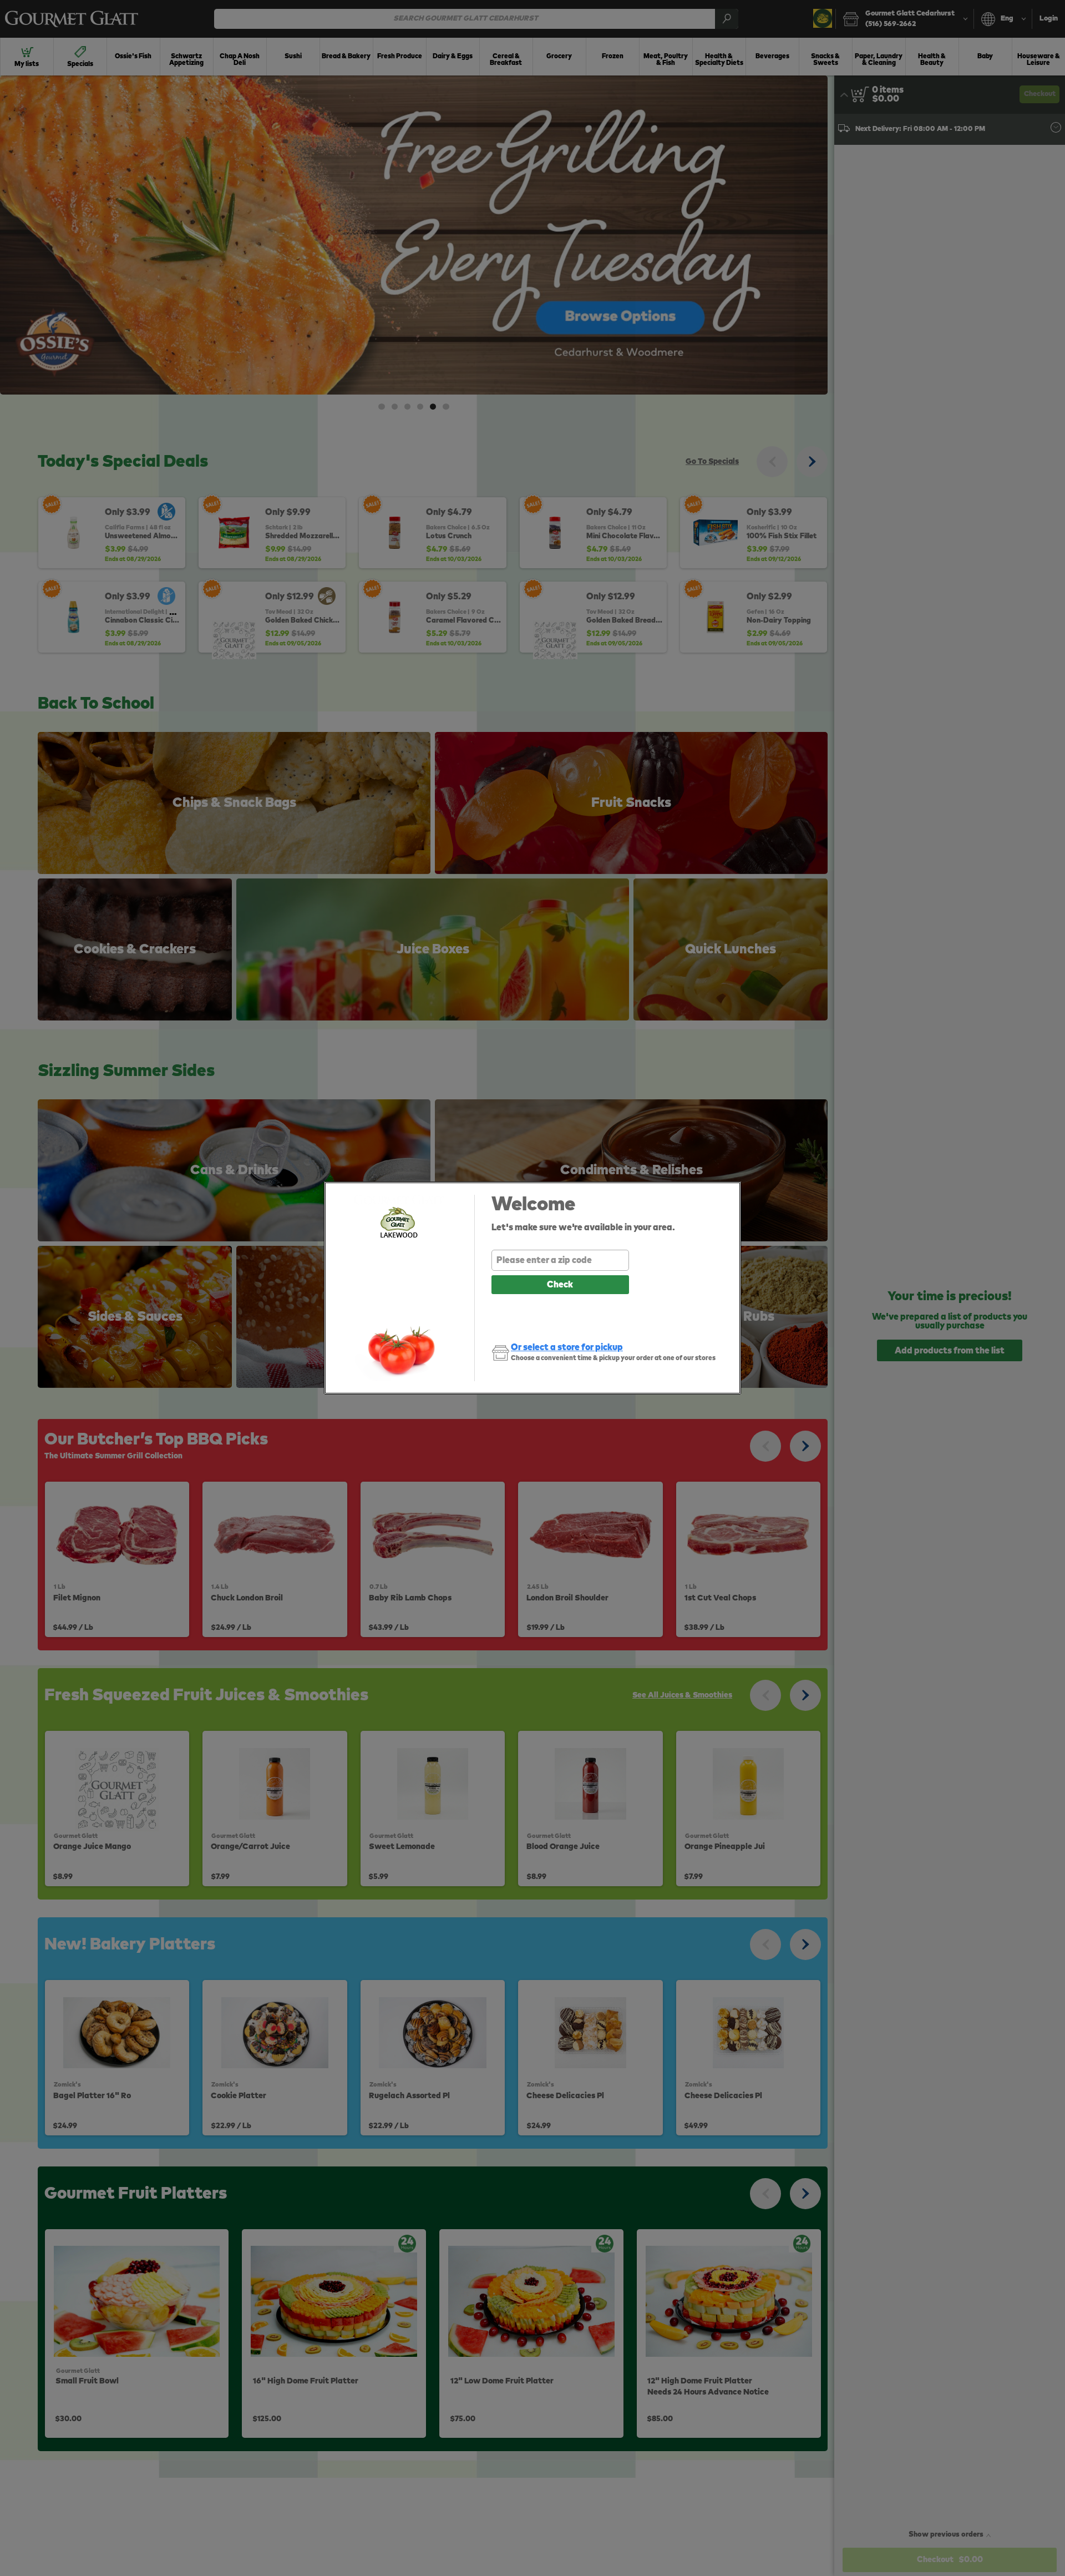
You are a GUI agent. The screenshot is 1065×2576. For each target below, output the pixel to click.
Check (560, 1285)
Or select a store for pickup (567, 1347)
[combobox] (560, 1260)
